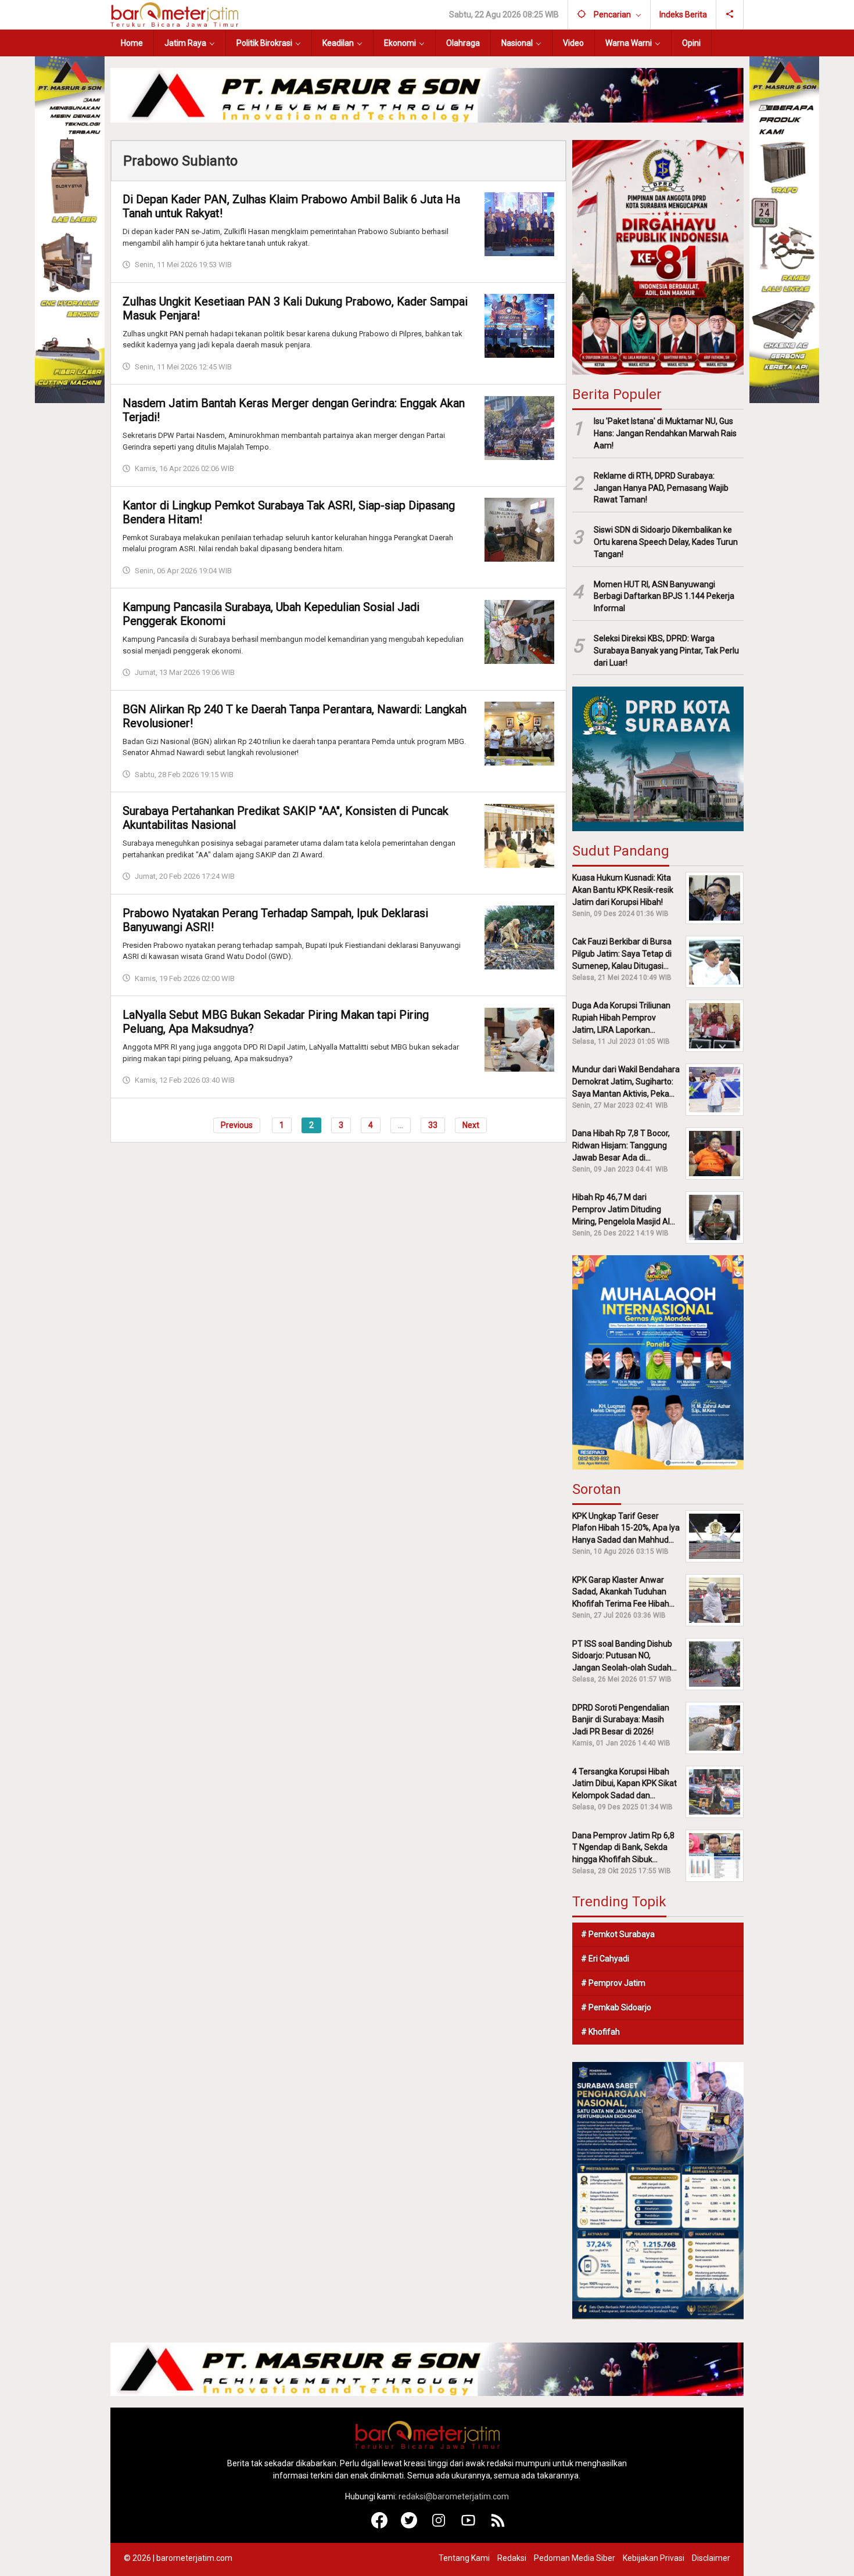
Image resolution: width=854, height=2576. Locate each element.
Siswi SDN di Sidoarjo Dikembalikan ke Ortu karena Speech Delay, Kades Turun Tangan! (666, 542)
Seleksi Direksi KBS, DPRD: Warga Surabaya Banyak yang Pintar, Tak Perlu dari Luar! (666, 651)
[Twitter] (409, 2525)
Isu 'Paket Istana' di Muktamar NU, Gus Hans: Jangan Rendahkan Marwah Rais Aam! (665, 433)
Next (471, 1124)
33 (433, 1124)
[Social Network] (730, 15)
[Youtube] (469, 2525)
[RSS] (498, 2525)
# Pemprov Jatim (613, 1983)
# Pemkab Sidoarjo (616, 2007)
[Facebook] (380, 2525)
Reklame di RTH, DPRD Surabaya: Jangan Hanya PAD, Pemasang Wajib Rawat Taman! (661, 488)
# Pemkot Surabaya (618, 1934)
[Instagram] (439, 2525)
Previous (237, 1124)
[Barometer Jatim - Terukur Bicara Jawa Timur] (174, 14)
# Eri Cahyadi (605, 1959)
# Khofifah (600, 2032)
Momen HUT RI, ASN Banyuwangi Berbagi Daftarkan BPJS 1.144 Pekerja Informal (664, 597)
